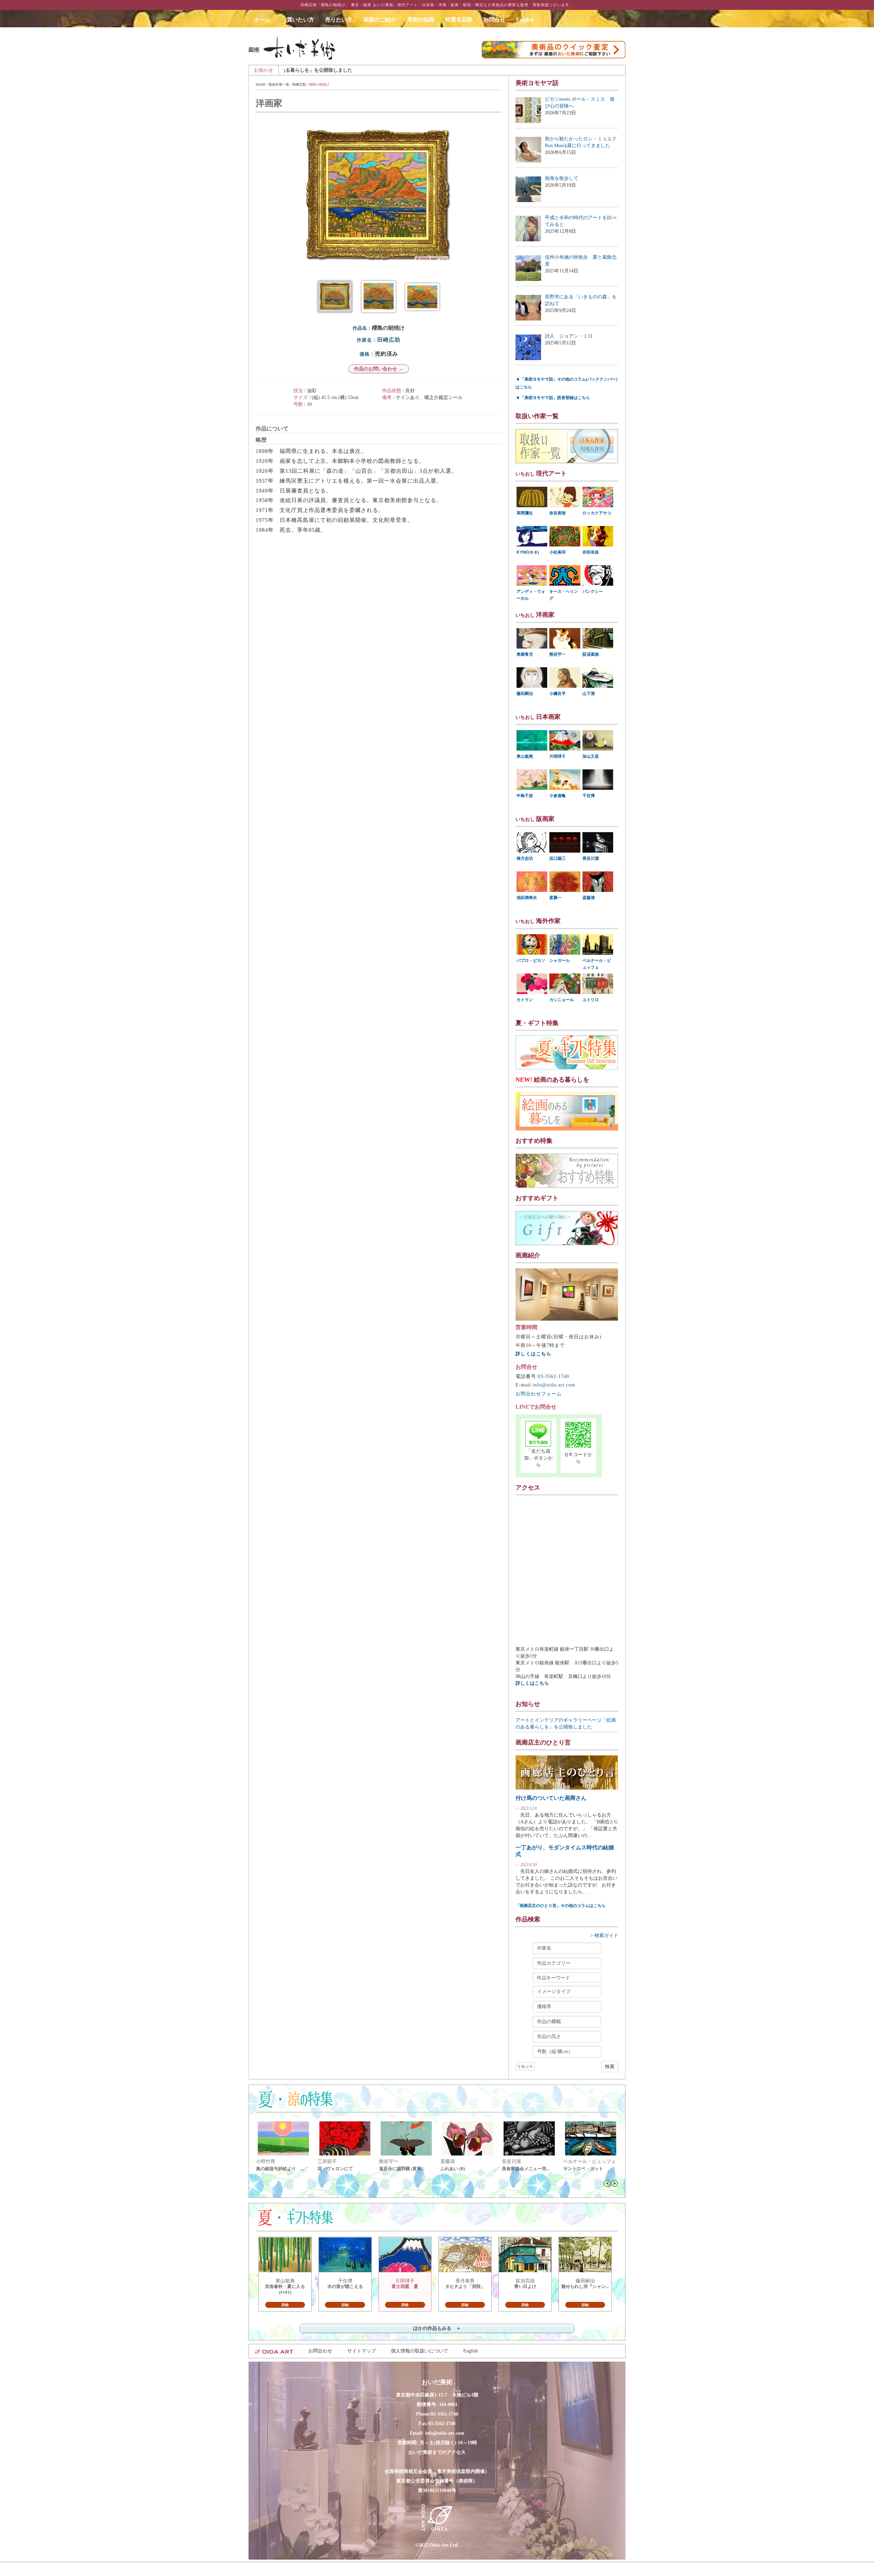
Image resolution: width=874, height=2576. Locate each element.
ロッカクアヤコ (597, 513)
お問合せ (494, 20)
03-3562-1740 (553, 1376)
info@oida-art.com (554, 1385)
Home (261, 84)
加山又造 (591, 756)
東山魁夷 (525, 756)
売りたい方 (339, 20)
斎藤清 (589, 898)
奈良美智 (558, 513)
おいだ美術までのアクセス (437, 2452)
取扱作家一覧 (279, 84)
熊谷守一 (558, 654)
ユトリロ (591, 1000)
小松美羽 (558, 552)
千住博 (589, 796)
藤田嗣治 (525, 694)
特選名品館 (459, 20)
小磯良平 (558, 694)
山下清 (589, 694)
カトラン (525, 1000)
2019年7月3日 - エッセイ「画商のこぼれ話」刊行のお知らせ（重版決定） (456, 70)
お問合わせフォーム (539, 1394)
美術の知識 (421, 20)
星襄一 (555, 898)
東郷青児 (525, 654)
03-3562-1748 (442, 2424)
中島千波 (525, 796)
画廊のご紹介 (380, 20)
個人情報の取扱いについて (420, 2351)
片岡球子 (558, 756)
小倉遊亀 (558, 796)
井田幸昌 (591, 552)
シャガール (560, 960)
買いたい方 (300, 20)
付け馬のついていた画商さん (551, 1798)
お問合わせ (320, 2351)
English (525, 20)
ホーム (265, 20)
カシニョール (562, 1000)
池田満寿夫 (527, 898)
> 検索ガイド (604, 1935)
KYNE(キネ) (528, 552)
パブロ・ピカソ (531, 960)
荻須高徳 (591, 654)
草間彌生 (525, 513)
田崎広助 (299, 84)
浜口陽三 (558, 858)
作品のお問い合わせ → (379, 369)
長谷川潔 (591, 858)
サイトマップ (362, 2351)
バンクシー (593, 592)
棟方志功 (525, 858)
